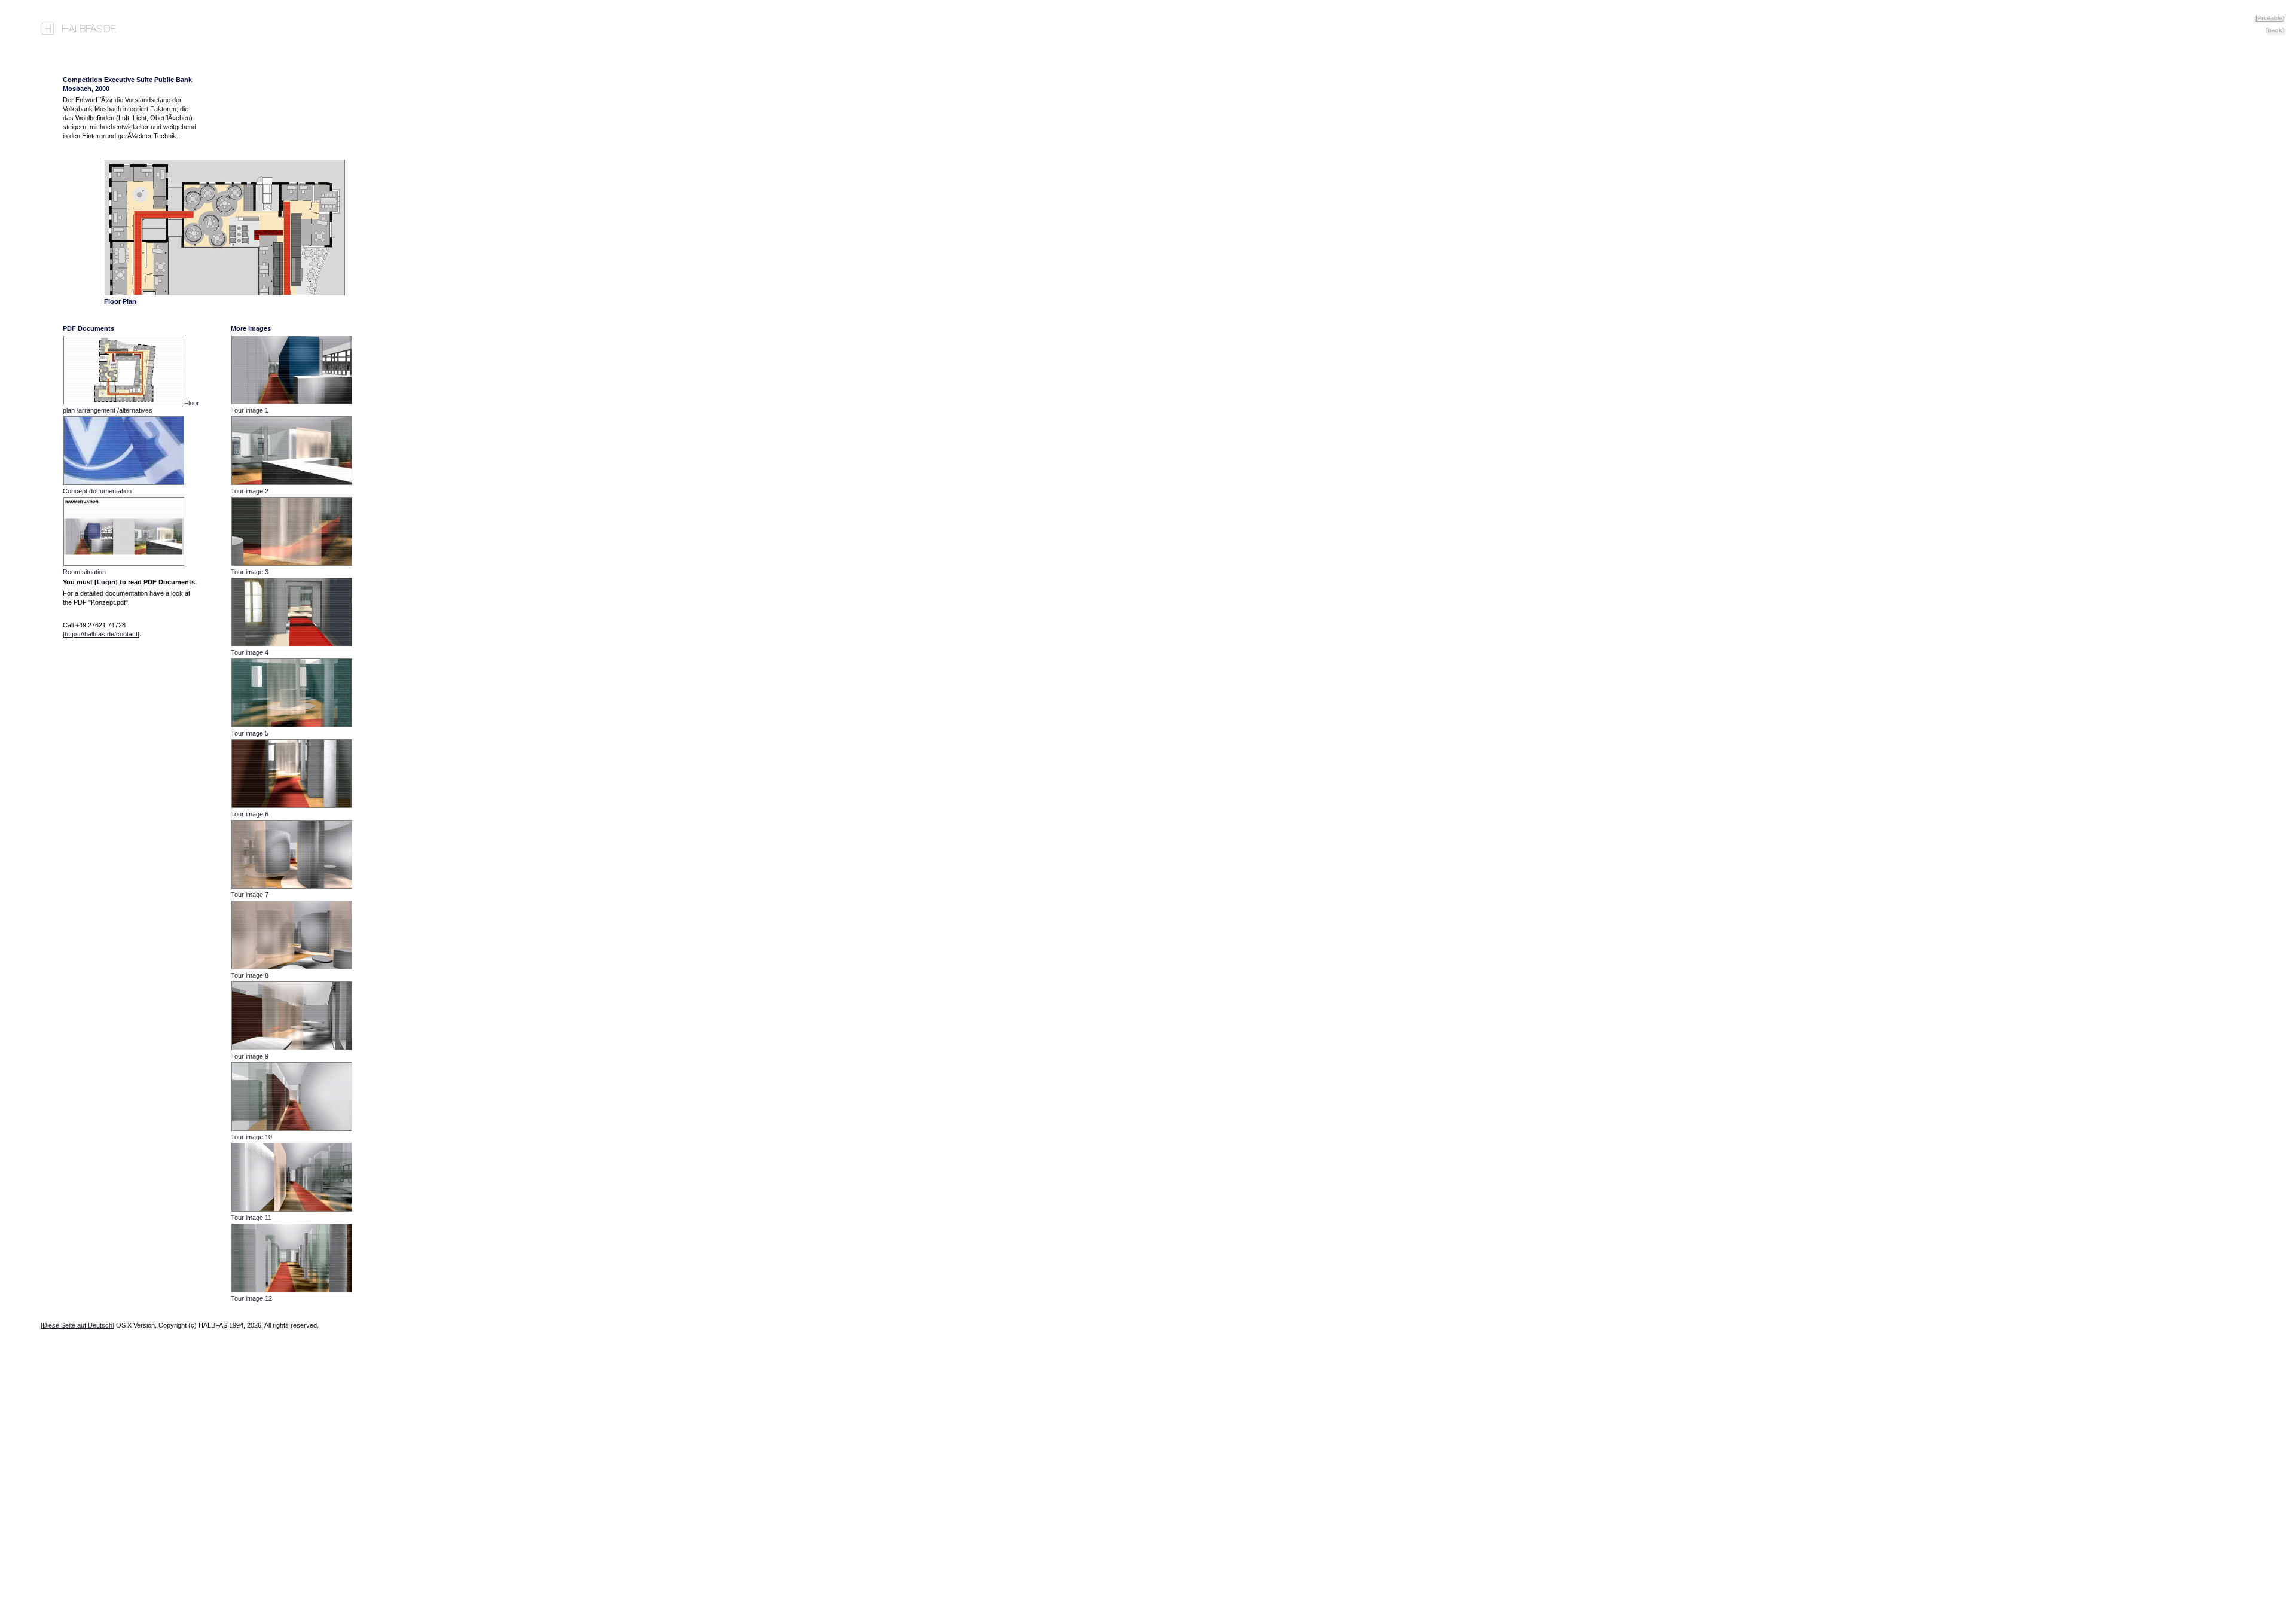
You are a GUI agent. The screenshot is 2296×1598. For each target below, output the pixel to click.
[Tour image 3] (295, 565)
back (2275, 30)
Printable (2270, 18)
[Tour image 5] (295, 726)
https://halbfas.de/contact (101, 634)
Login (106, 582)
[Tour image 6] (295, 807)
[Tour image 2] (295, 484)
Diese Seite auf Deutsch (77, 1325)
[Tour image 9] (295, 1049)
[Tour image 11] (295, 1210)
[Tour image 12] (295, 1291)
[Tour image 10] (295, 1130)
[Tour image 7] (295, 888)
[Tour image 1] (295, 403)
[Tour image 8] (295, 968)
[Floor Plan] (225, 294)
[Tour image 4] (295, 645)
